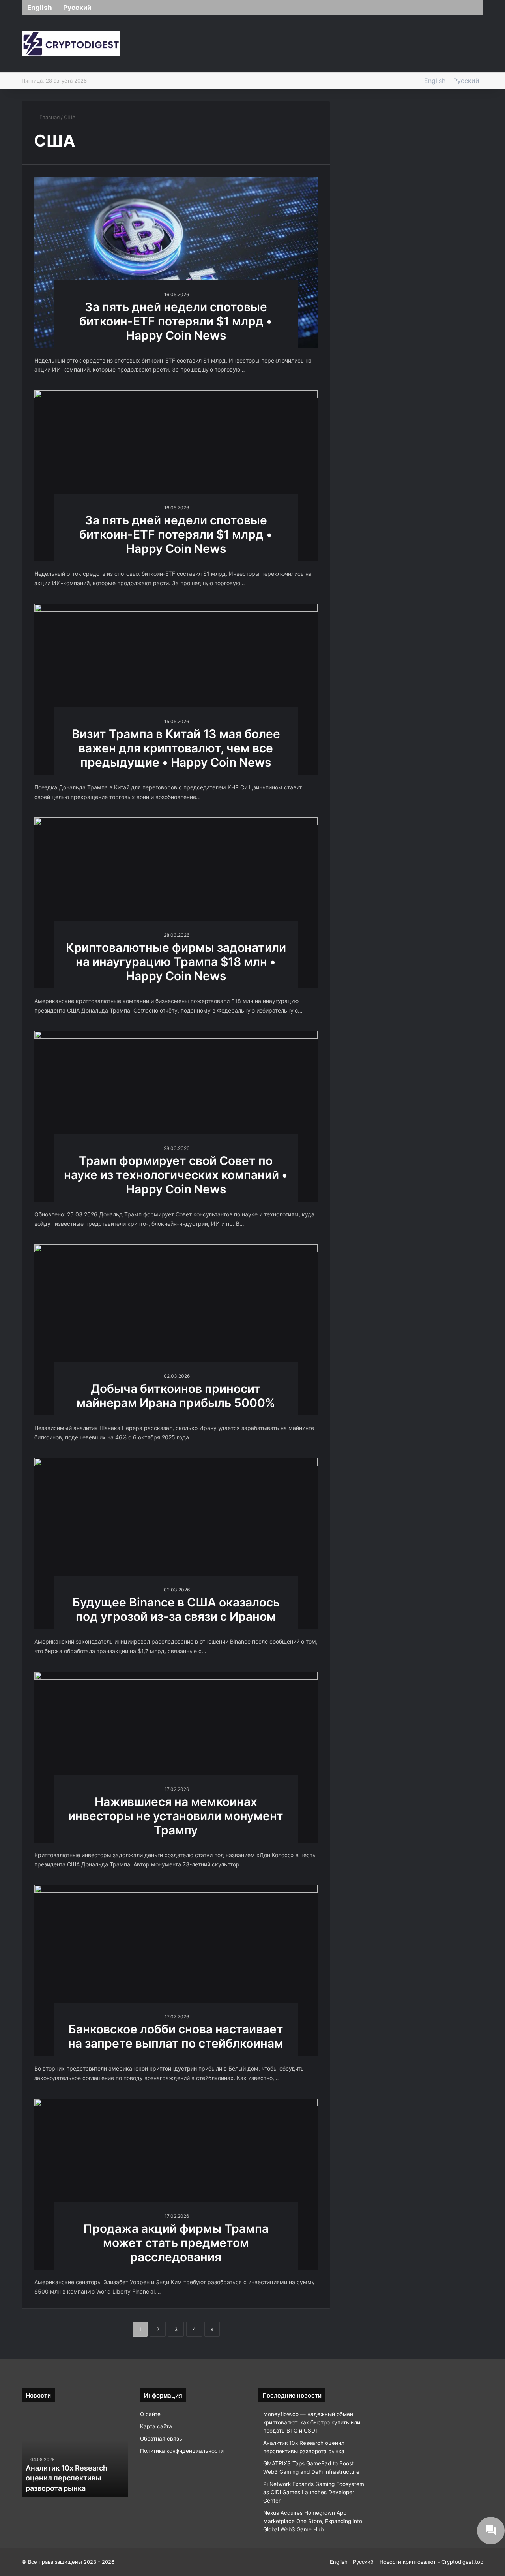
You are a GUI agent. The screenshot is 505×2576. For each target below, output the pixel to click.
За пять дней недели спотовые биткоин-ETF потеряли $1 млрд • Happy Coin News (176, 321)
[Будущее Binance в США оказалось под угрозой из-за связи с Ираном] (176, 1544)
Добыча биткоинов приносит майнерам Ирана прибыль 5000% (176, 1396)
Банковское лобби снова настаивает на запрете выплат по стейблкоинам (176, 2036)
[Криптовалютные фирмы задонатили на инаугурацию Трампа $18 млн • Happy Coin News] (176, 903)
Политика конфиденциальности (182, 2451)
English (40, 8)
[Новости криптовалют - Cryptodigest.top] (71, 44)
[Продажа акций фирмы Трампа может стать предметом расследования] (176, 2184)
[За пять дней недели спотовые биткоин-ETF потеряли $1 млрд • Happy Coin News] (176, 262)
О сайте (150, 2414)
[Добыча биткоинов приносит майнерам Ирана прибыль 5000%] (176, 1330)
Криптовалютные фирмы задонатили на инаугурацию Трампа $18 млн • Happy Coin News (176, 962)
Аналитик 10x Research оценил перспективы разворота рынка (66, 2478)
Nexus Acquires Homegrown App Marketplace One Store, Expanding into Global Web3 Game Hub (313, 2521)
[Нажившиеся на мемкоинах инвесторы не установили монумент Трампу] (176, 1757)
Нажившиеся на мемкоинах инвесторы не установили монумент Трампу (176, 1816)
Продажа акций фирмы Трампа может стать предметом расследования (176, 2243)
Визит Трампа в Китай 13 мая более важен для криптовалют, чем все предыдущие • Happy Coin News (176, 748)
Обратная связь (161, 2439)
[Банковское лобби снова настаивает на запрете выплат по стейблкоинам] (176, 1970)
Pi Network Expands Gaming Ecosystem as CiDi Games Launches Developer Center (314, 2492)
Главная (49, 117)
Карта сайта (156, 2426)
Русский (77, 8)
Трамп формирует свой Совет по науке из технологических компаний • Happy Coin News (176, 1175)
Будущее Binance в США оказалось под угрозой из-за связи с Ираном (176, 1609)
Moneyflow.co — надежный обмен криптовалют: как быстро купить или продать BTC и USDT (312, 2422)
